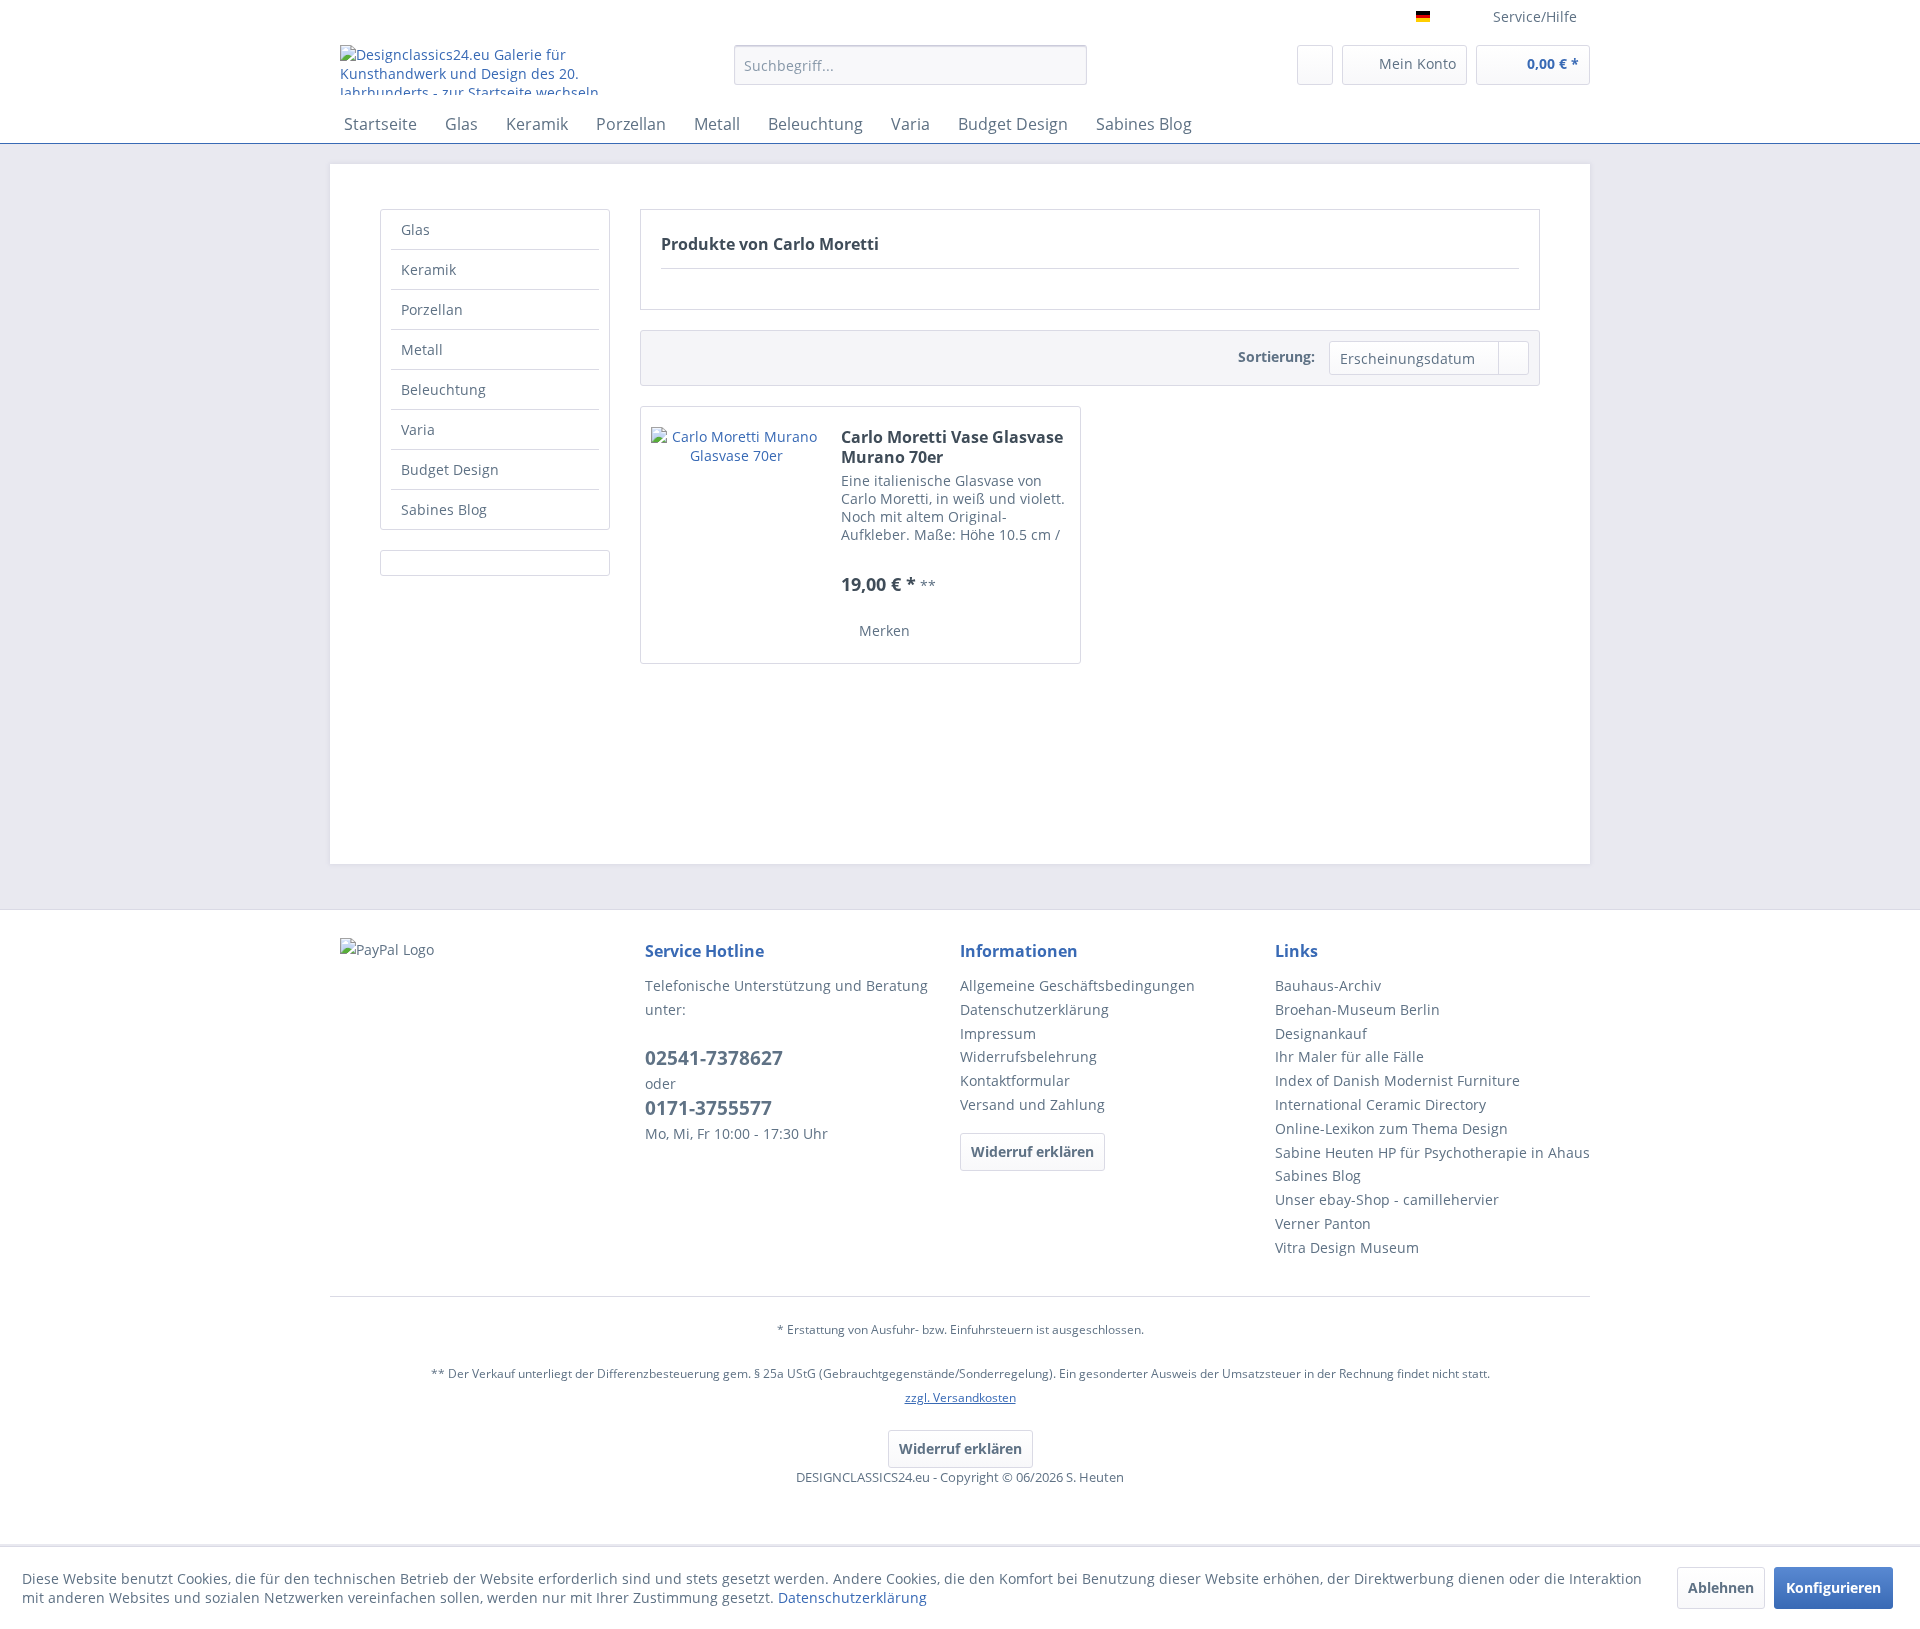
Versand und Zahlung (1032, 1104)
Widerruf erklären (1032, 1151)
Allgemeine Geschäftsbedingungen (1077, 985)
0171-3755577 (708, 1108)
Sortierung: (1276, 356)
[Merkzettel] (1315, 65)
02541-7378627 (714, 1058)
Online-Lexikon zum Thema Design (1391, 1128)
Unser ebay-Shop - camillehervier (1387, 1199)
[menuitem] (910, 74)
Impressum (998, 1033)
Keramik (428, 269)
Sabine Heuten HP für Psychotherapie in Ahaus (1432, 1152)
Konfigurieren (1833, 1587)
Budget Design (450, 469)
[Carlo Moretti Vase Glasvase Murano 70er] (736, 535)
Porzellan (432, 309)
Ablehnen (1721, 1587)
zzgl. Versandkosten (960, 1397)
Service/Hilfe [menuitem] (1535, 16)
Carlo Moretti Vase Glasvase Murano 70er (952, 447)
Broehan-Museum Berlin (1357, 1009)
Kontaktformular (1015, 1080)
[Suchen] (1068, 65)
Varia (418, 429)
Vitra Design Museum (1347, 1247)
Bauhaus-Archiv (1328, 985)
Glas (415, 229)
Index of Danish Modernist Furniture (1397, 1080)
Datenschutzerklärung (1034, 1009)
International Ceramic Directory (1380, 1104)
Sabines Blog (444, 509)
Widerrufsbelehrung (1028, 1056)
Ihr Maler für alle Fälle (1349, 1056)
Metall (422, 349)
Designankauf (1321, 1033)
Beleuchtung (443, 389)
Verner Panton (1323, 1223)
